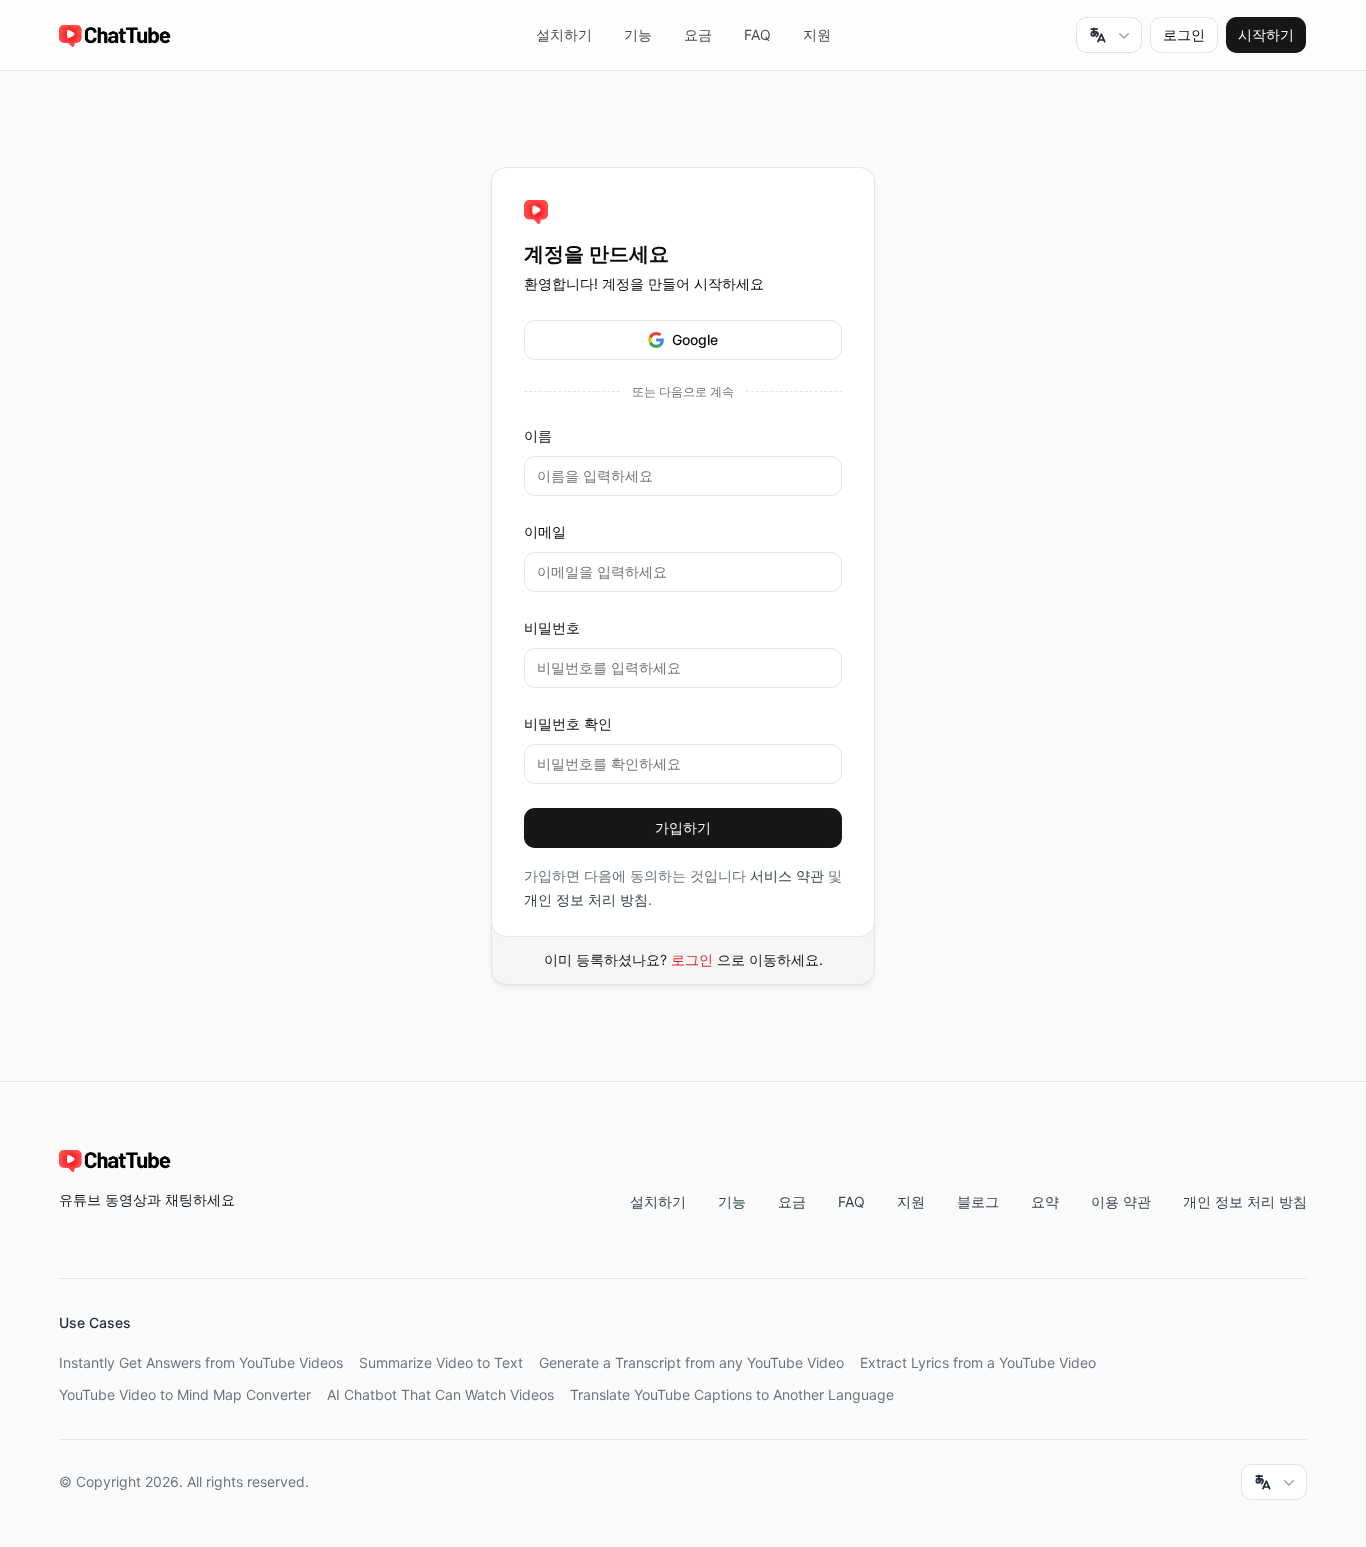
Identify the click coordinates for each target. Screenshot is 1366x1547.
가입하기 (683, 827)
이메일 (545, 531)
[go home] (536, 212)
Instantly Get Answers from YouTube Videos (201, 1362)
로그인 (692, 959)
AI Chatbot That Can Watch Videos (440, 1394)
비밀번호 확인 (568, 723)
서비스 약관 (787, 875)
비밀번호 (552, 627)
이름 (538, 435)
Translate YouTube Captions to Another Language (732, 1394)
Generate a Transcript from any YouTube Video (691, 1362)
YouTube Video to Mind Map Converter (185, 1394)
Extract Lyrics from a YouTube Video (978, 1362)
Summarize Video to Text (441, 1362)
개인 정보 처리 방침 (586, 899)
